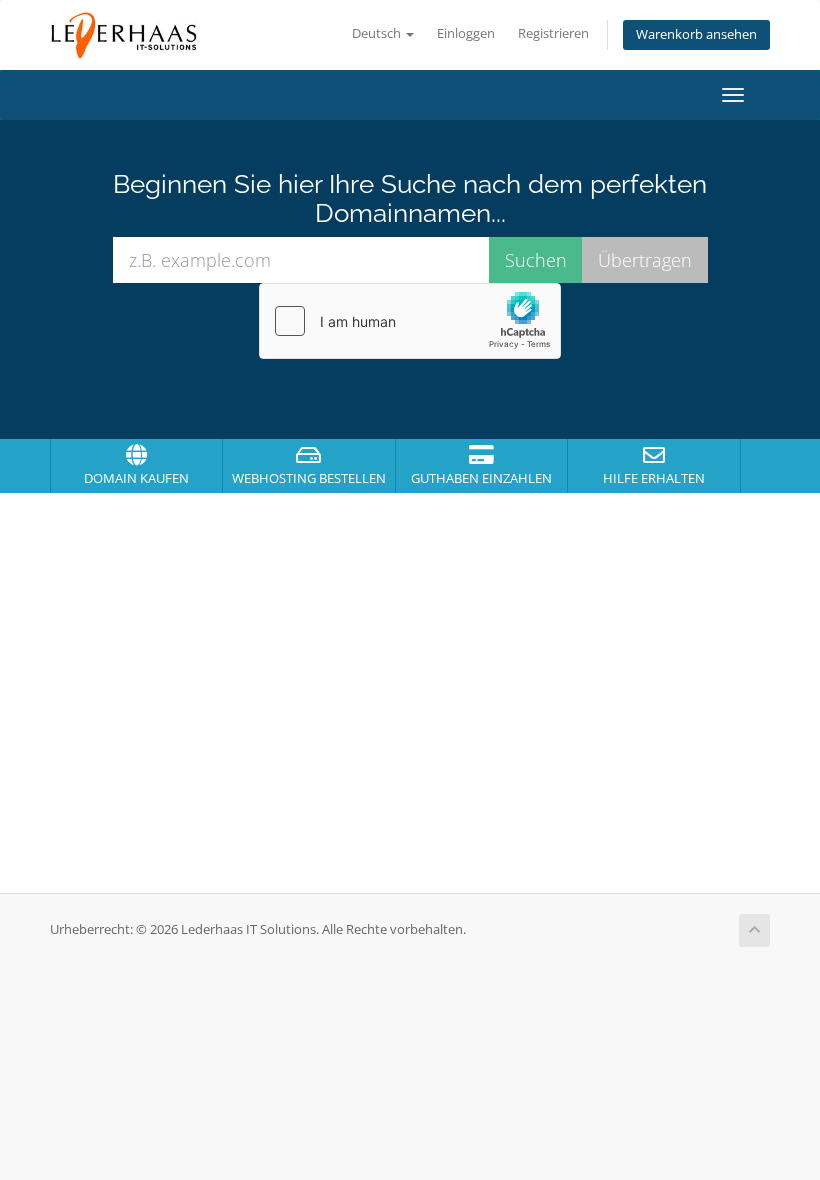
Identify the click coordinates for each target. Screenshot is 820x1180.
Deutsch (378, 33)
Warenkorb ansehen (696, 34)
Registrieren (553, 33)
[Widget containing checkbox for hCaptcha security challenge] (410, 321)
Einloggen (466, 33)
